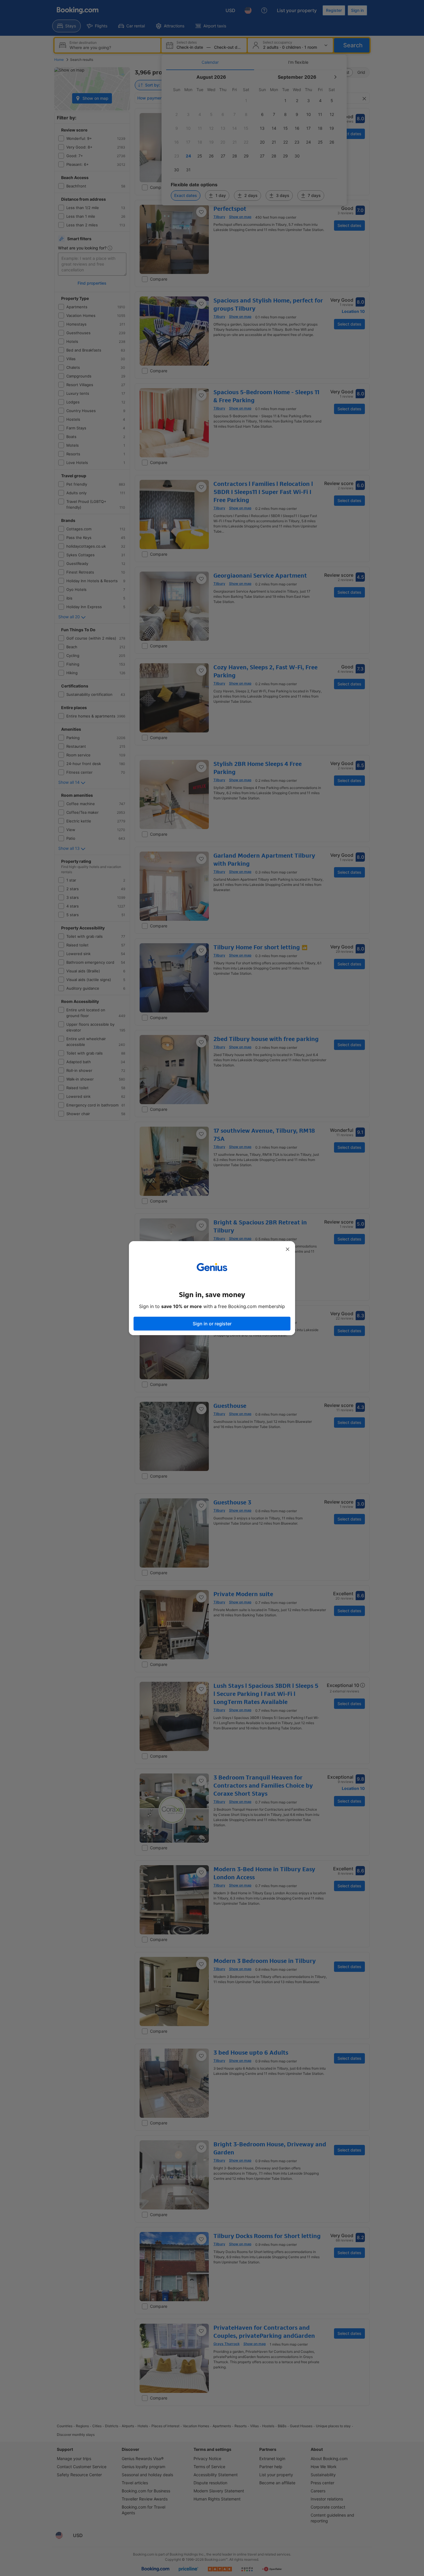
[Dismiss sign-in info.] (288, 1249)
